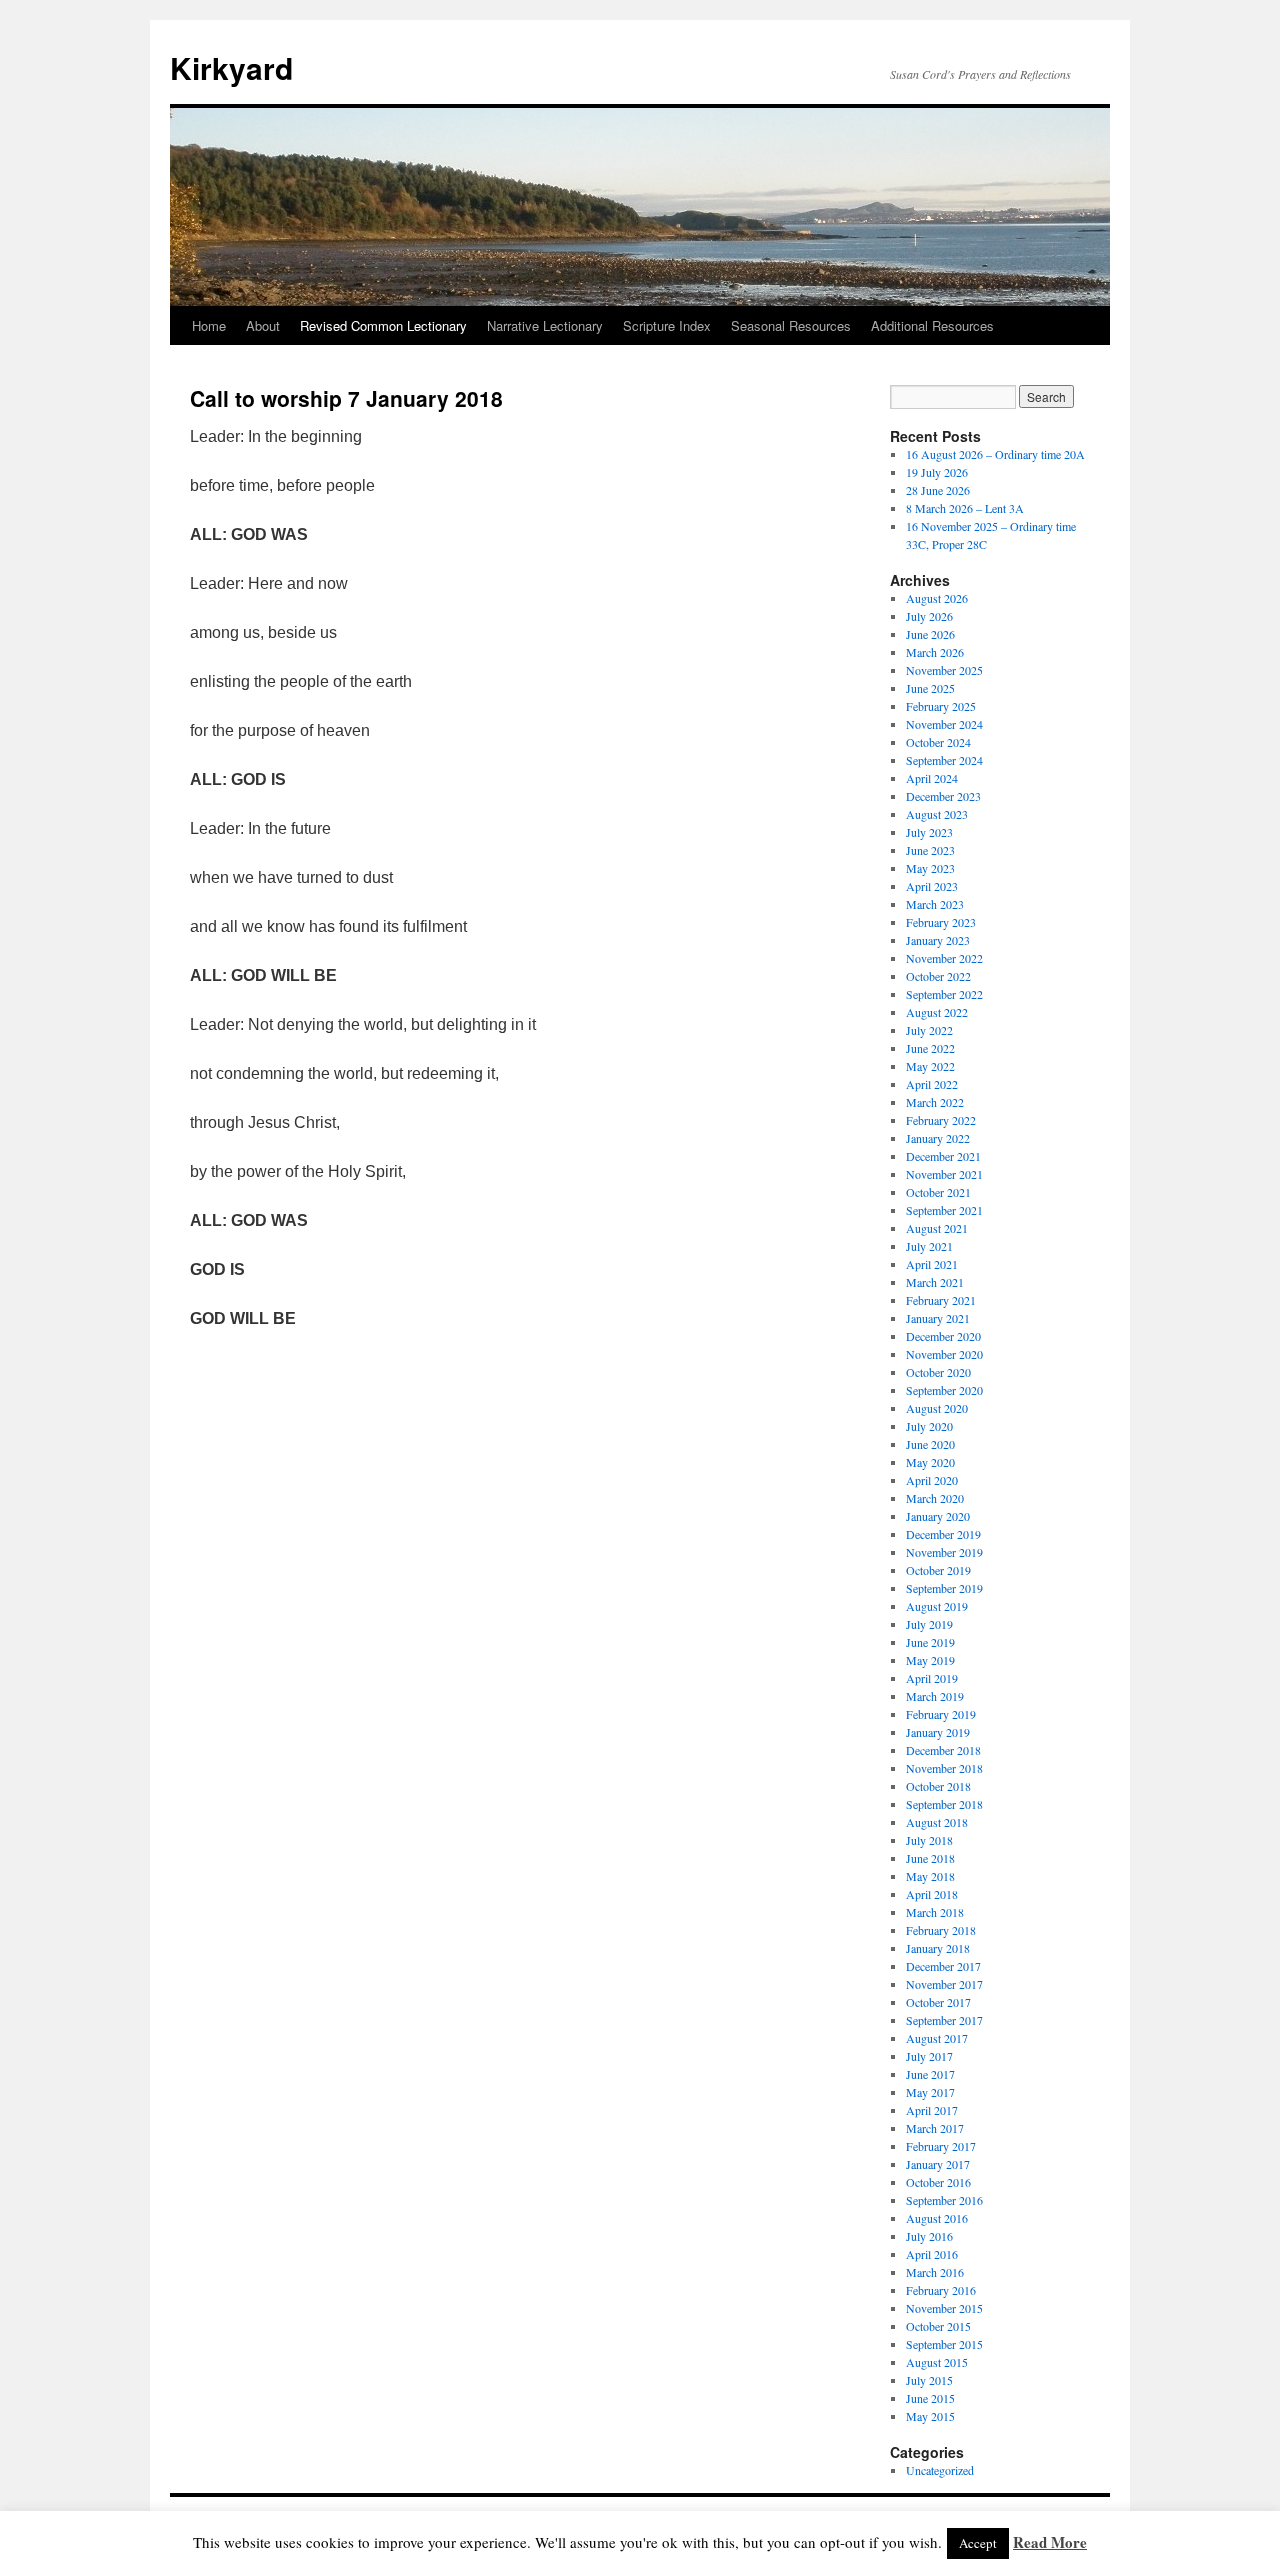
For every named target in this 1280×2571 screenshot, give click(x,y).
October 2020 (938, 1372)
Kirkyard (231, 67)
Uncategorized (940, 2470)
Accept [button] (978, 2543)
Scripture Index (667, 325)
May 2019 (930, 1660)
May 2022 (930, 1066)
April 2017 (932, 2110)
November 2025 (944, 670)
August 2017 (937, 2038)
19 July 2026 (937, 472)
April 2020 (932, 1480)
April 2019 (932, 1678)
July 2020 (929, 1426)
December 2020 (943, 1336)
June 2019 (930, 1642)
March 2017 (935, 2128)
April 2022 (932, 1084)
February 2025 (941, 706)
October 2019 (938, 1570)
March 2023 (935, 904)
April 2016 (932, 2254)
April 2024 (932, 778)
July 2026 (929, 616)
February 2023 (941, 922)
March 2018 (935, 1912)
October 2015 (938, 2326)
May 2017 (930, 2092)
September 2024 (944, 760)
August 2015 (937, 2362)
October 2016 (938, 2182)
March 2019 (935, 1696)
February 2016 (941, 2290)
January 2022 (938, 1138)
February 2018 (941, 1930)
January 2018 (938, 1948)
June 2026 (930, 634)
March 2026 (935, 652)
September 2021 (944, 1210)
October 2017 (938, 2002)
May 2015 (930, 2416)
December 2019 (943, 1534)
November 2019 (944, 1552)
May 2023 (930, 868)
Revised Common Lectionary (383, 325)
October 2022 (938, 976)
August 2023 (937, 814)
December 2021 (943, 1156)
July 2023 (929, 832)
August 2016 (937, 2218)
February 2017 (941, 2146)
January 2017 (938, 2164)
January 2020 (938, 1516)
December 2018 (943, 1750)
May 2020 (930, 1462)
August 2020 (937, 1408)
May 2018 (930, 1876)
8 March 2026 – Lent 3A (965, 508)
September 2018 (944, 1804)
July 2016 (929, 2236)
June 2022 (930, 1048)
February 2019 (941, 1714)
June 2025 (930, 688)
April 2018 (932, 1894)
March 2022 (935, 1102)
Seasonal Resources (791, 325)
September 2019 (944, 1588)
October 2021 (938, 1192)
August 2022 (937, 1012)
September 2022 (944, 994)
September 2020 (944, 1390)
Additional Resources (932, 325)
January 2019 (938, 1732)
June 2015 (930, 2398)
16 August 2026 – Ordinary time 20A (995, 454)
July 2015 (929, 2380)
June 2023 (930, 850)
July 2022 (929, 1030)
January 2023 (938, 940)
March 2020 (935, 1498)
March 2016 (935, 2272)
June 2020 (930, 1444)
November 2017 (944, 1984)
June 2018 (930, 1858)
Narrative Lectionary (545, 325)
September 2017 (944, 2020)
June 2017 (930, 2074)
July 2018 (929, 1840)
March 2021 (935, 1282)
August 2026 (937, 598)
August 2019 (937, 1606)
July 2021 (929, 1246)
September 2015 (944, 2344)
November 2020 (944, 1354)
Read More (1050, 2542)
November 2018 (944, 1768)
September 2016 (944, 2200)
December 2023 (943, 796)
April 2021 (932, 1264)
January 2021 (938, 1318)
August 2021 (937, 1228)
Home (209, 325)
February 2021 (941, 1300)
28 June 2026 (938, 490)
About (263, 325)
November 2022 (944, 958)
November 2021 (944, 1174)
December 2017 (943, 1966)
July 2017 (929, 2056)
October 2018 (938, 1786)
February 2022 (941, 1120)
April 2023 (932, 886)
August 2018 (937, 1822)
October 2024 (938, 742)
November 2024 (944, 724)
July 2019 (929, 1624)
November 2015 (944, 2308)
